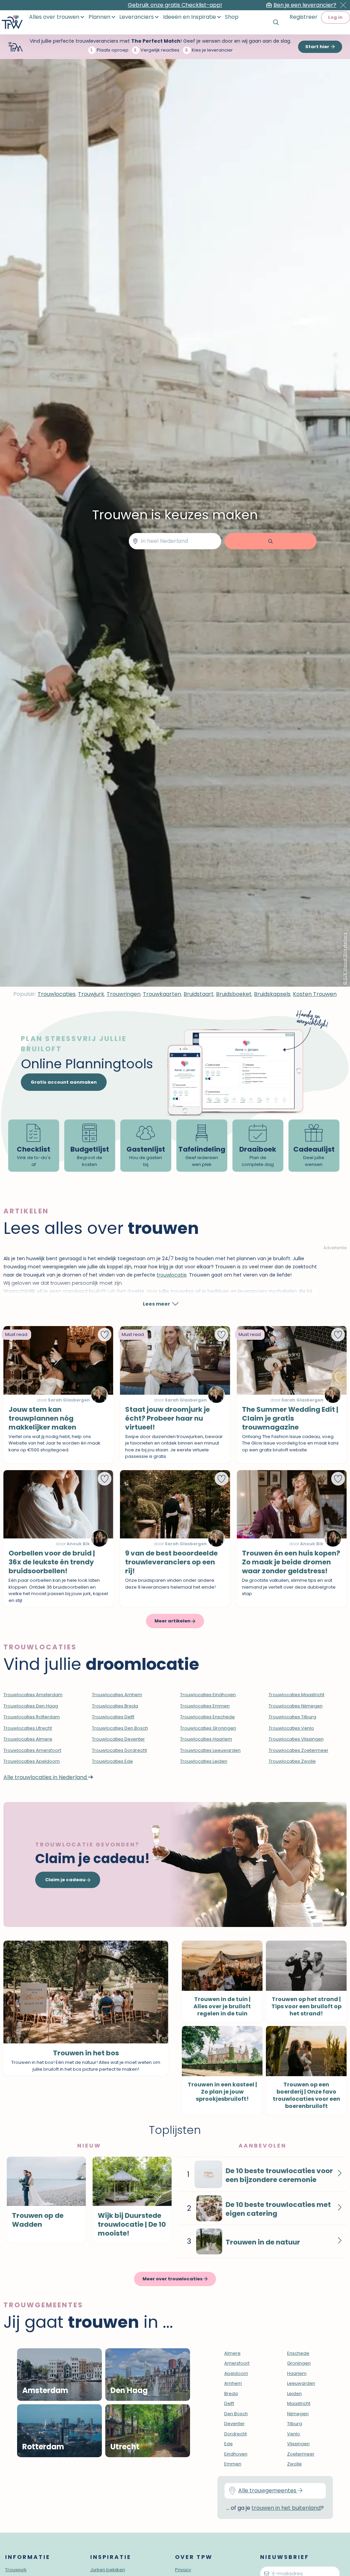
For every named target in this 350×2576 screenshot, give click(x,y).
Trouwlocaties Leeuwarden (210, 1750)
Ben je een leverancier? (305, 5)
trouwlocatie (172, 1275)
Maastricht (299, 2403)
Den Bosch (236, 2414)
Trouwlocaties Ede (112, 1761)
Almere (232, 2353)
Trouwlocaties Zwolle (292, 1761)
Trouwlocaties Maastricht (297, 1695)
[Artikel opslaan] (105, 1335)
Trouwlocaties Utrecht (28, 1728)
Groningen (299, 2363)
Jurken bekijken (108, 2570)
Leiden (294, 2394)
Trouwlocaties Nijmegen (296, 1706)
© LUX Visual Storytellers (345, 959)
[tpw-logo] (12, 22)
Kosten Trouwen (315, 994)
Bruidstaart (199, 994)
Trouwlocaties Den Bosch (120, 1728)
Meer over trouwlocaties (173, 2279)
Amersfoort (237, 2363)
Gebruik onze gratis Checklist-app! (175, 5)
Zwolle (294, 2464)
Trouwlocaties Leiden (204, 1761)
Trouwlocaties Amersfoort (32, 1750)
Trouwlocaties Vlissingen (296, 1739)
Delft (229, 2403)
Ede (228, 2444)
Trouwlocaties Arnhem (117, 1695)
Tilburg (295, 2424)
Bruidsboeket (234, 994)
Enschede (298, 2353)
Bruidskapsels (272, 994)
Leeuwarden (301, 2383)
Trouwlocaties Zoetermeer (299, 1750)
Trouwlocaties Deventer (118, 1739)
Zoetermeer (301, 2454)
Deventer (234, 2424)
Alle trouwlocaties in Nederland (46, 1777)
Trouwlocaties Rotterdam (32, 1717)
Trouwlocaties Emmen (205, 1706)
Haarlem (297, 2373)
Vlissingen (298, 2444)
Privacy (183, 2570)
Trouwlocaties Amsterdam (33, 1695)
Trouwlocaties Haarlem (206, 1739)
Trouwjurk (91, 994)
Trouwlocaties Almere (28, 1739)
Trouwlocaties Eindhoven (208, 1695)
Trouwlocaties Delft (113, 1717)
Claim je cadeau (66, 1880)
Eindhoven (236, 2454)
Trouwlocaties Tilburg (292, 1717)
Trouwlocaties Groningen (208, 1728)
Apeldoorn (236, 2373)
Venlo (294, 2434)
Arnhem (233, 2383)
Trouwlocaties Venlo (291, 1728)
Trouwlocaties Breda (115, 1706)
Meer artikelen (173, 1621)
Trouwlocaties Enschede (207, 1717)
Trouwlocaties (57, 994)
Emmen (233, 2464)
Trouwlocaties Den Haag (31, 1706)
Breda (231, 2394)
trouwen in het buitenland (286, 2508)
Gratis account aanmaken (64, 1082)
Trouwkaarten (162, 994)
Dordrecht (235, 2434)
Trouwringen (124, 994)
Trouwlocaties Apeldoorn (32, 1761)
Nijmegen (298, 2414)
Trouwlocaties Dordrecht (119, 1750)
